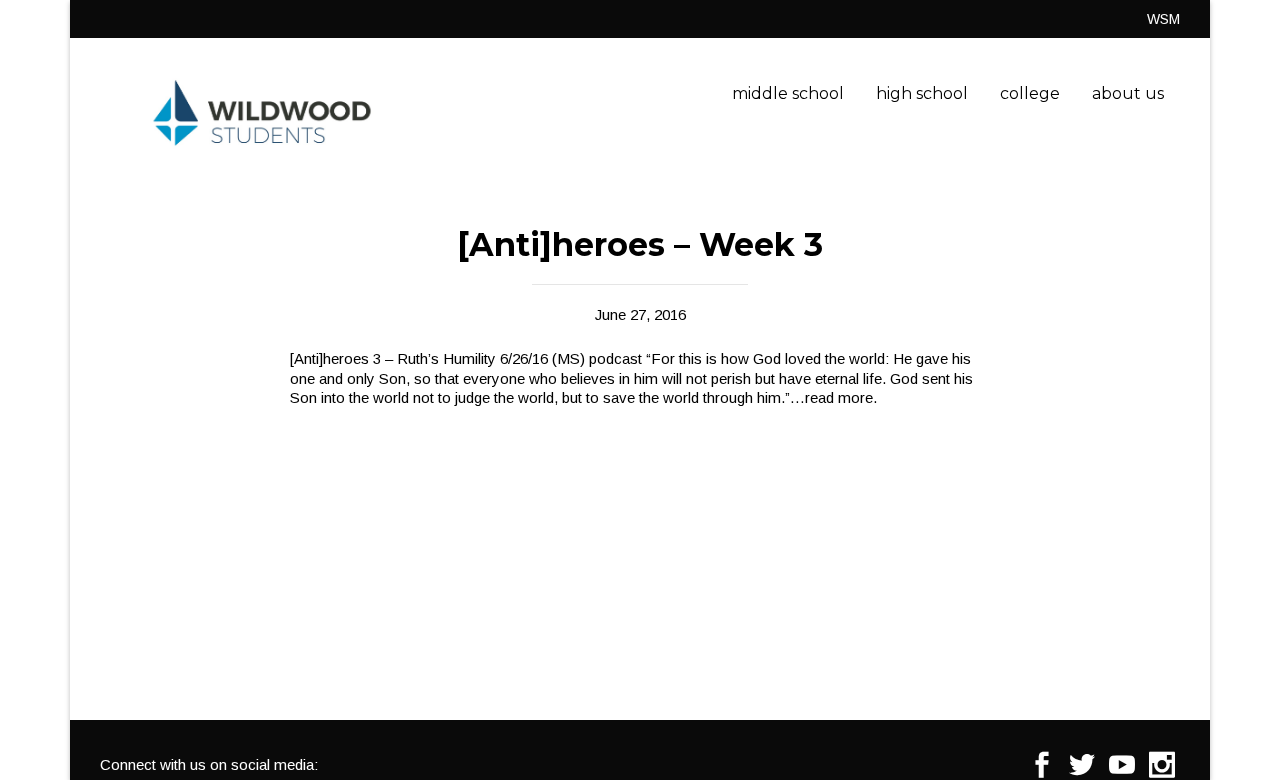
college (1030, 93)
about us (1128, 93)
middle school (788, 93)
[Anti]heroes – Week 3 (640, 244)
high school (922, 93)
